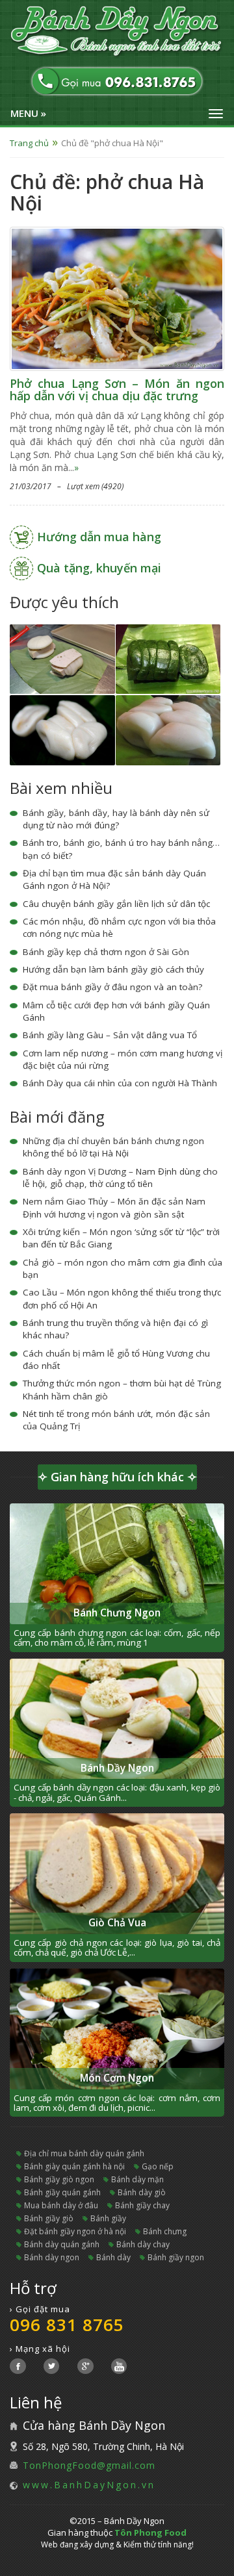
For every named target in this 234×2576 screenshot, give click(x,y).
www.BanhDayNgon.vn (89, 2485)
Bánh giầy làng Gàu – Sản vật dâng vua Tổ (110, 1035)
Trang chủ (29, 143)
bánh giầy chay (142, 2205)
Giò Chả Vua (117, 1923)
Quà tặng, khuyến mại (99, 568)
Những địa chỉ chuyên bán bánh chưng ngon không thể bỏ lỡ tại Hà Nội (113, 1147)
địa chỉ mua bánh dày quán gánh (84, 2153)
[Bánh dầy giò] (62, 658)
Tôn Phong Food (150, 2532)
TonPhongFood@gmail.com (89, 2465)
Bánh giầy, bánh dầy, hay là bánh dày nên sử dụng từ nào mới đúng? (116, 819)
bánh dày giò (142, 2192)
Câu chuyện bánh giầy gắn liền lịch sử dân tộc (116, 904)
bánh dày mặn (137, 2179)
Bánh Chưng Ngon (117, 1613)
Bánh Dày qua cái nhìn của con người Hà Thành (120, 1083)
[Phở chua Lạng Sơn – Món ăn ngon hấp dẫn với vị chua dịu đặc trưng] (117, 297)
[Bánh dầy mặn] (62, 729)
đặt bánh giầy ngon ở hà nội (75, 2231)
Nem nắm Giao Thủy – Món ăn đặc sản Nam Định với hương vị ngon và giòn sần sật (114, 1207)
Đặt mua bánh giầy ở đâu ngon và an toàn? (112, 987)
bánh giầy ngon (176, 2257)
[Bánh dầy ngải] (168, 658)
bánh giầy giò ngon (59, 2179)
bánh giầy (108, 2218)
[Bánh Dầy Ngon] (117, 32)
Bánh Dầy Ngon (117, 1768)
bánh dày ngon (52, 2257)
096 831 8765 (67, 2325)
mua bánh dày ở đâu (61, 2205)
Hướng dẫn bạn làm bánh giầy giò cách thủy (113, 969)
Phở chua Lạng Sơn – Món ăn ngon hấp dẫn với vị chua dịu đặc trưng (117, 390)
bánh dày (113, 2257)
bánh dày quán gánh (62, 2244)
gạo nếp (158, 2166)
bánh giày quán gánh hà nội (74, 2166)
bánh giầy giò (49, 2218)
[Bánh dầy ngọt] (168, 729)
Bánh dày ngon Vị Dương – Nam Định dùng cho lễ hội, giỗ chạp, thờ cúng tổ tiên (120, 1178)
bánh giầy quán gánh (62, 2192)
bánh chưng (165, 2231)
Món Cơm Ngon (117, 2078)
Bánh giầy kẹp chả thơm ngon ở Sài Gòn (106, 952)
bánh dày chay (143, 2244)
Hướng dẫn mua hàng (99, 537)
